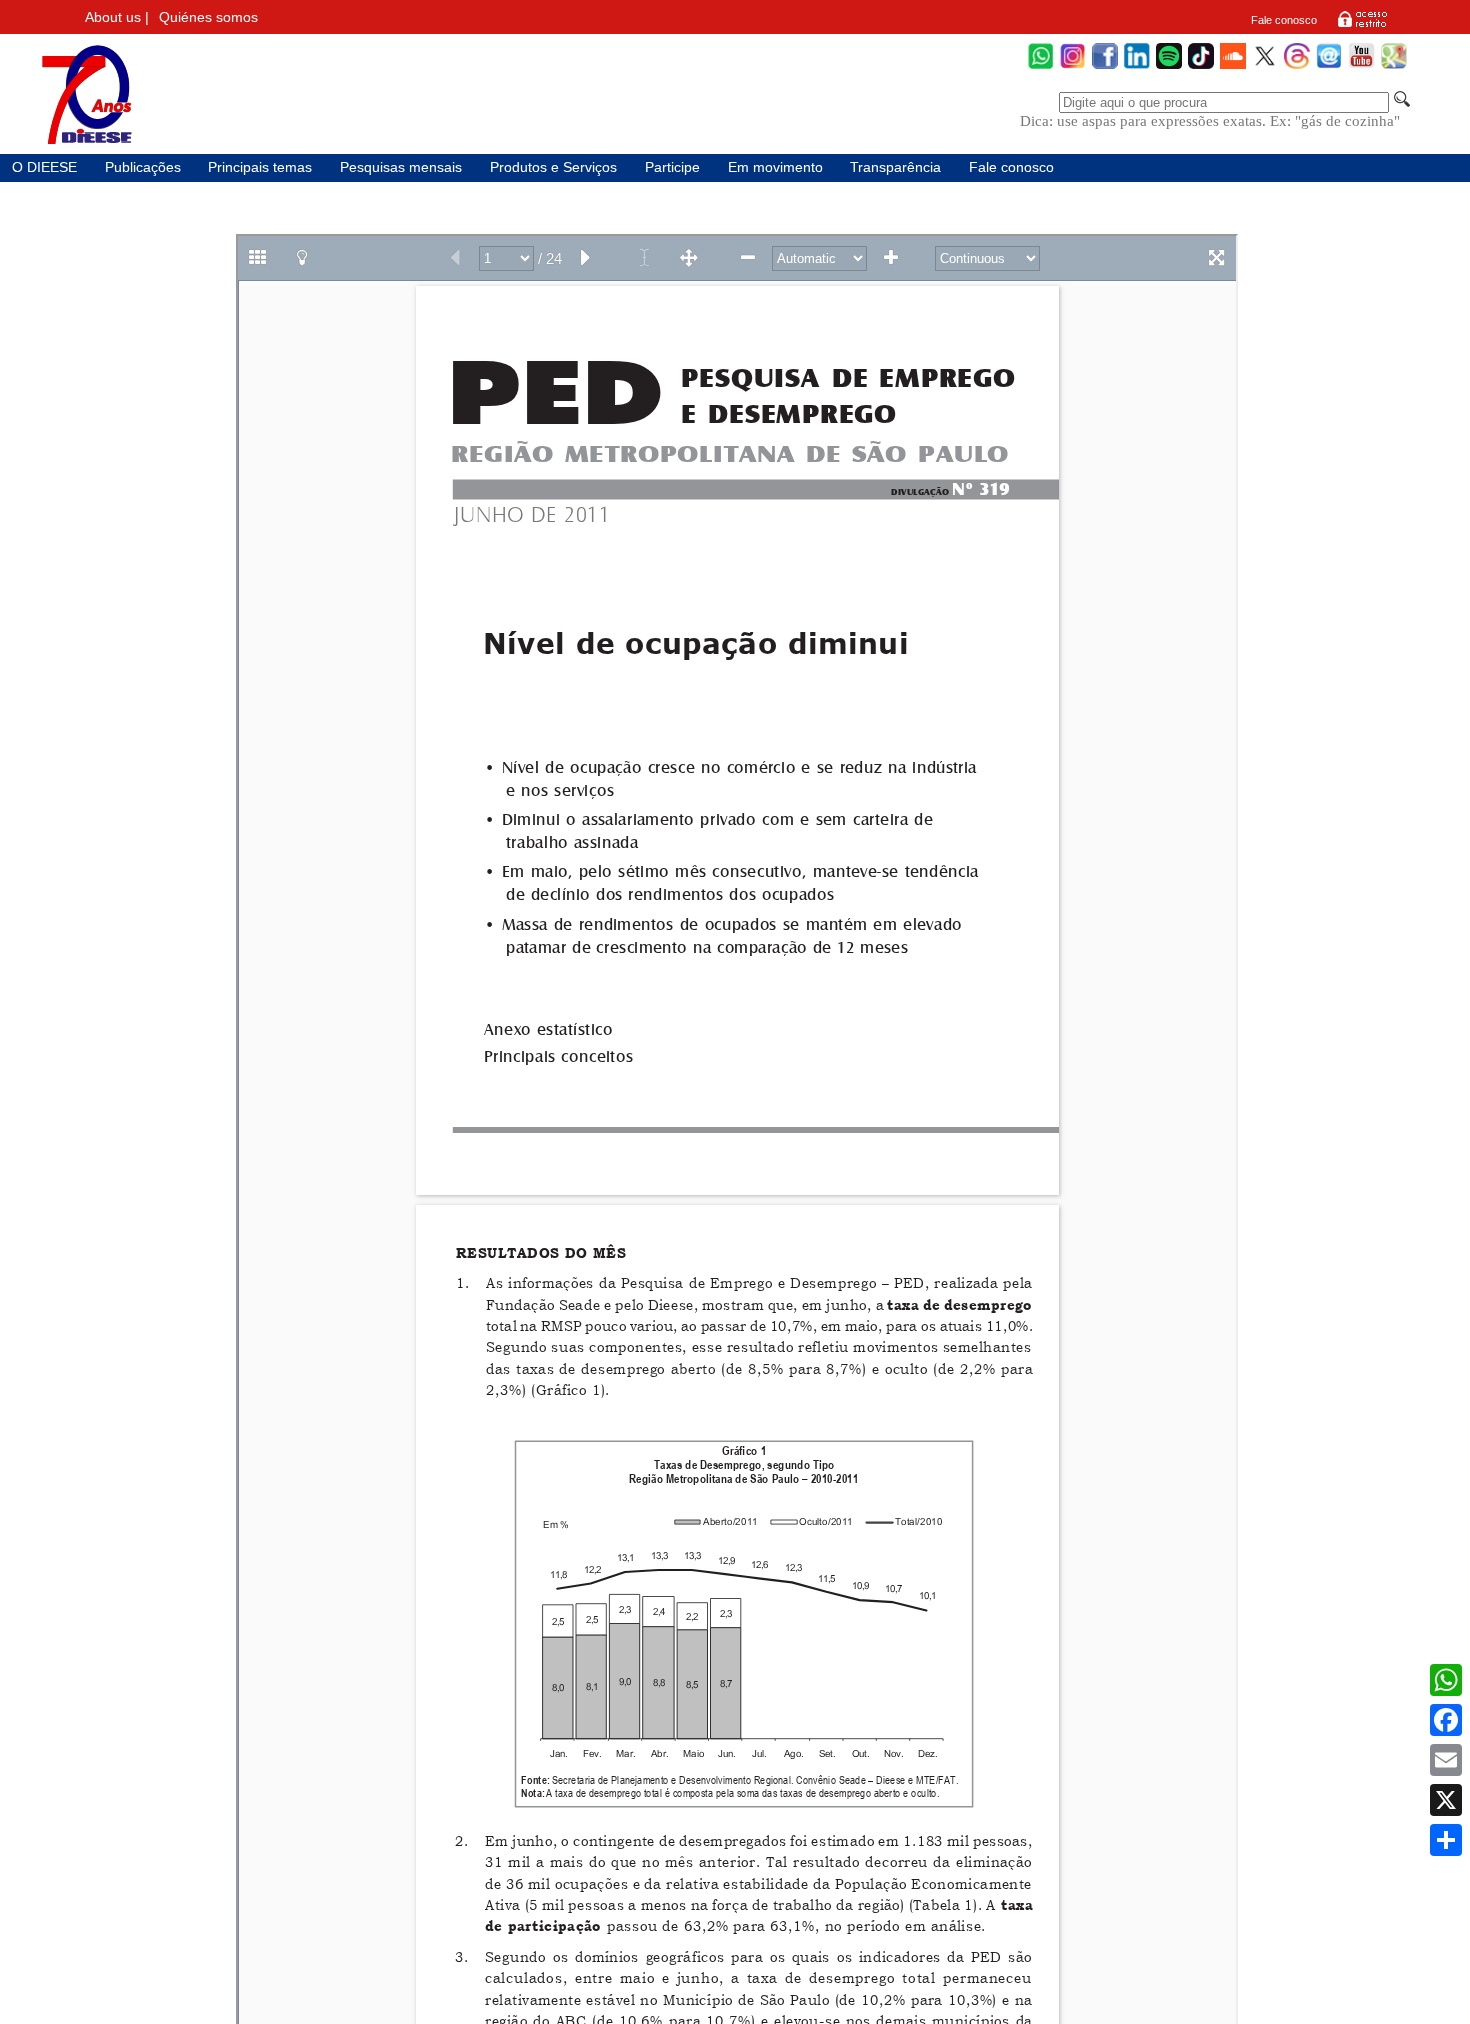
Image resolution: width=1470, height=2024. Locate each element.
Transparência (895, 167)
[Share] (1446, 1840)
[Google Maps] (1394, 66)
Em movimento (775, 167)
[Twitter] (1265, 66)
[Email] (1446, 1760)
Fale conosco (1284, 20)
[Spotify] (1169, 66)
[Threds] (1297, 66)
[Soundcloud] (1233, 66)
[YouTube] (1361, 66)
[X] (1446, 1800)
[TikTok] (1201, 66)
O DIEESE (44, 167)
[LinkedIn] (1137, 66)
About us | (117, 17)
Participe (672, 167)
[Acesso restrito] (1362, 26)
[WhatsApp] (1041, 66)
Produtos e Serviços (553, 167)
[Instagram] (1073, 66)
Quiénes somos (208, 17)
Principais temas (260, 167)
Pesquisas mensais (401, 167)
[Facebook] (1105, 66)
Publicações (143, 167)
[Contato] (1329, 66)
